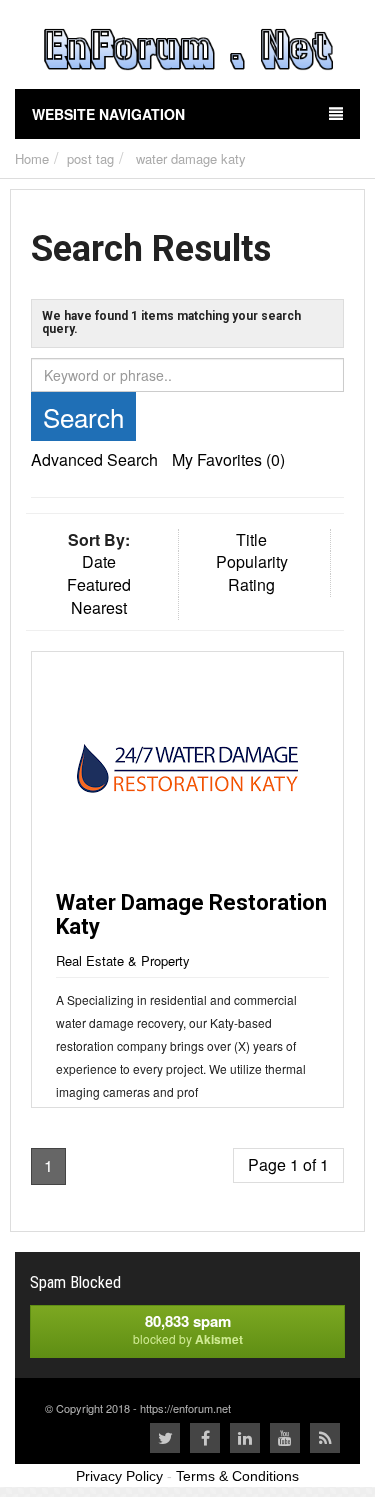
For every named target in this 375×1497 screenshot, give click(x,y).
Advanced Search (94, 459)
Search (83, 416)
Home (32, 158)
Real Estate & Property (123, 960)
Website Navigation (108, 114)
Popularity (252, 561)
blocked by (188, 1329)
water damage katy (191, 158)
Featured (99, 584)
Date (99, 561)
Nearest (99, 607)
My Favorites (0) (228, 459)
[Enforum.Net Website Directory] (187, 52)
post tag (90, 158)
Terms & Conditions (237, 1476)
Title (251, 539)
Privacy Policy (119, 1476)
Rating (251, 584)
